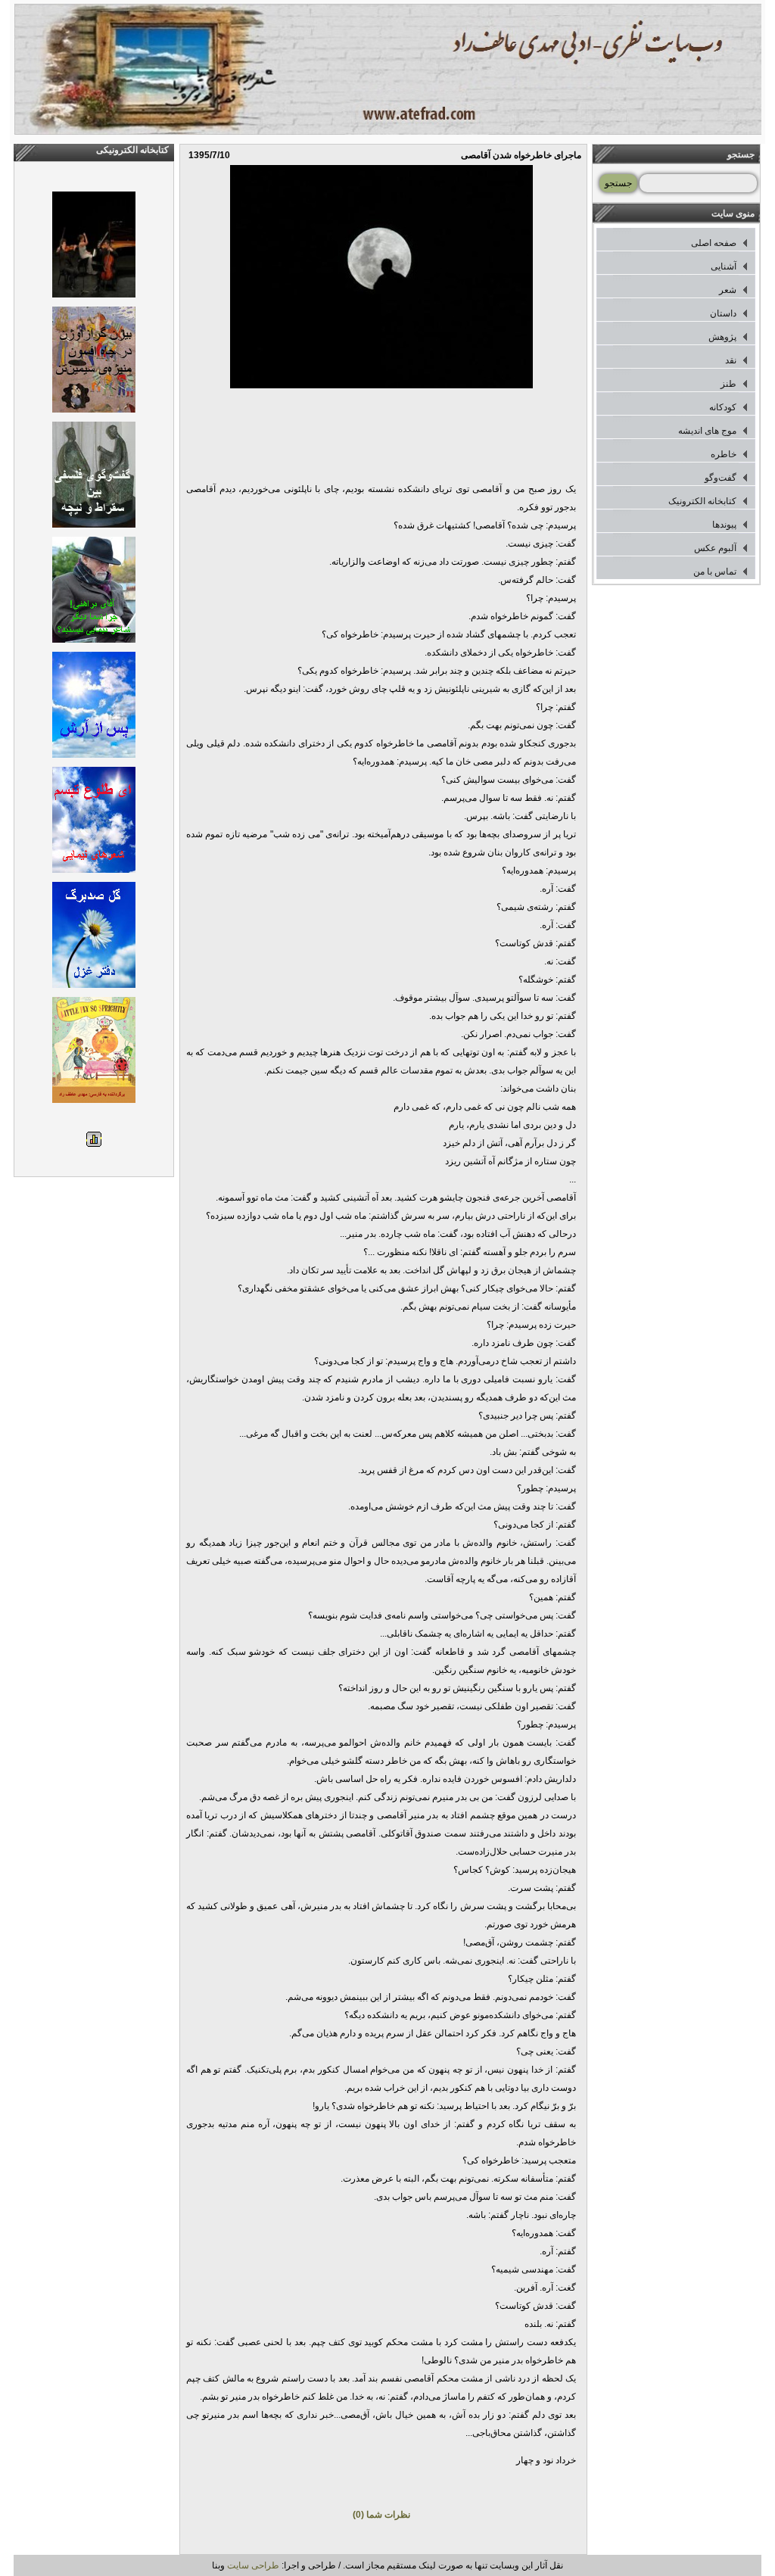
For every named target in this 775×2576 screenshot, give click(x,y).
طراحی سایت (253, 2565)
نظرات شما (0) (381, 2515)
